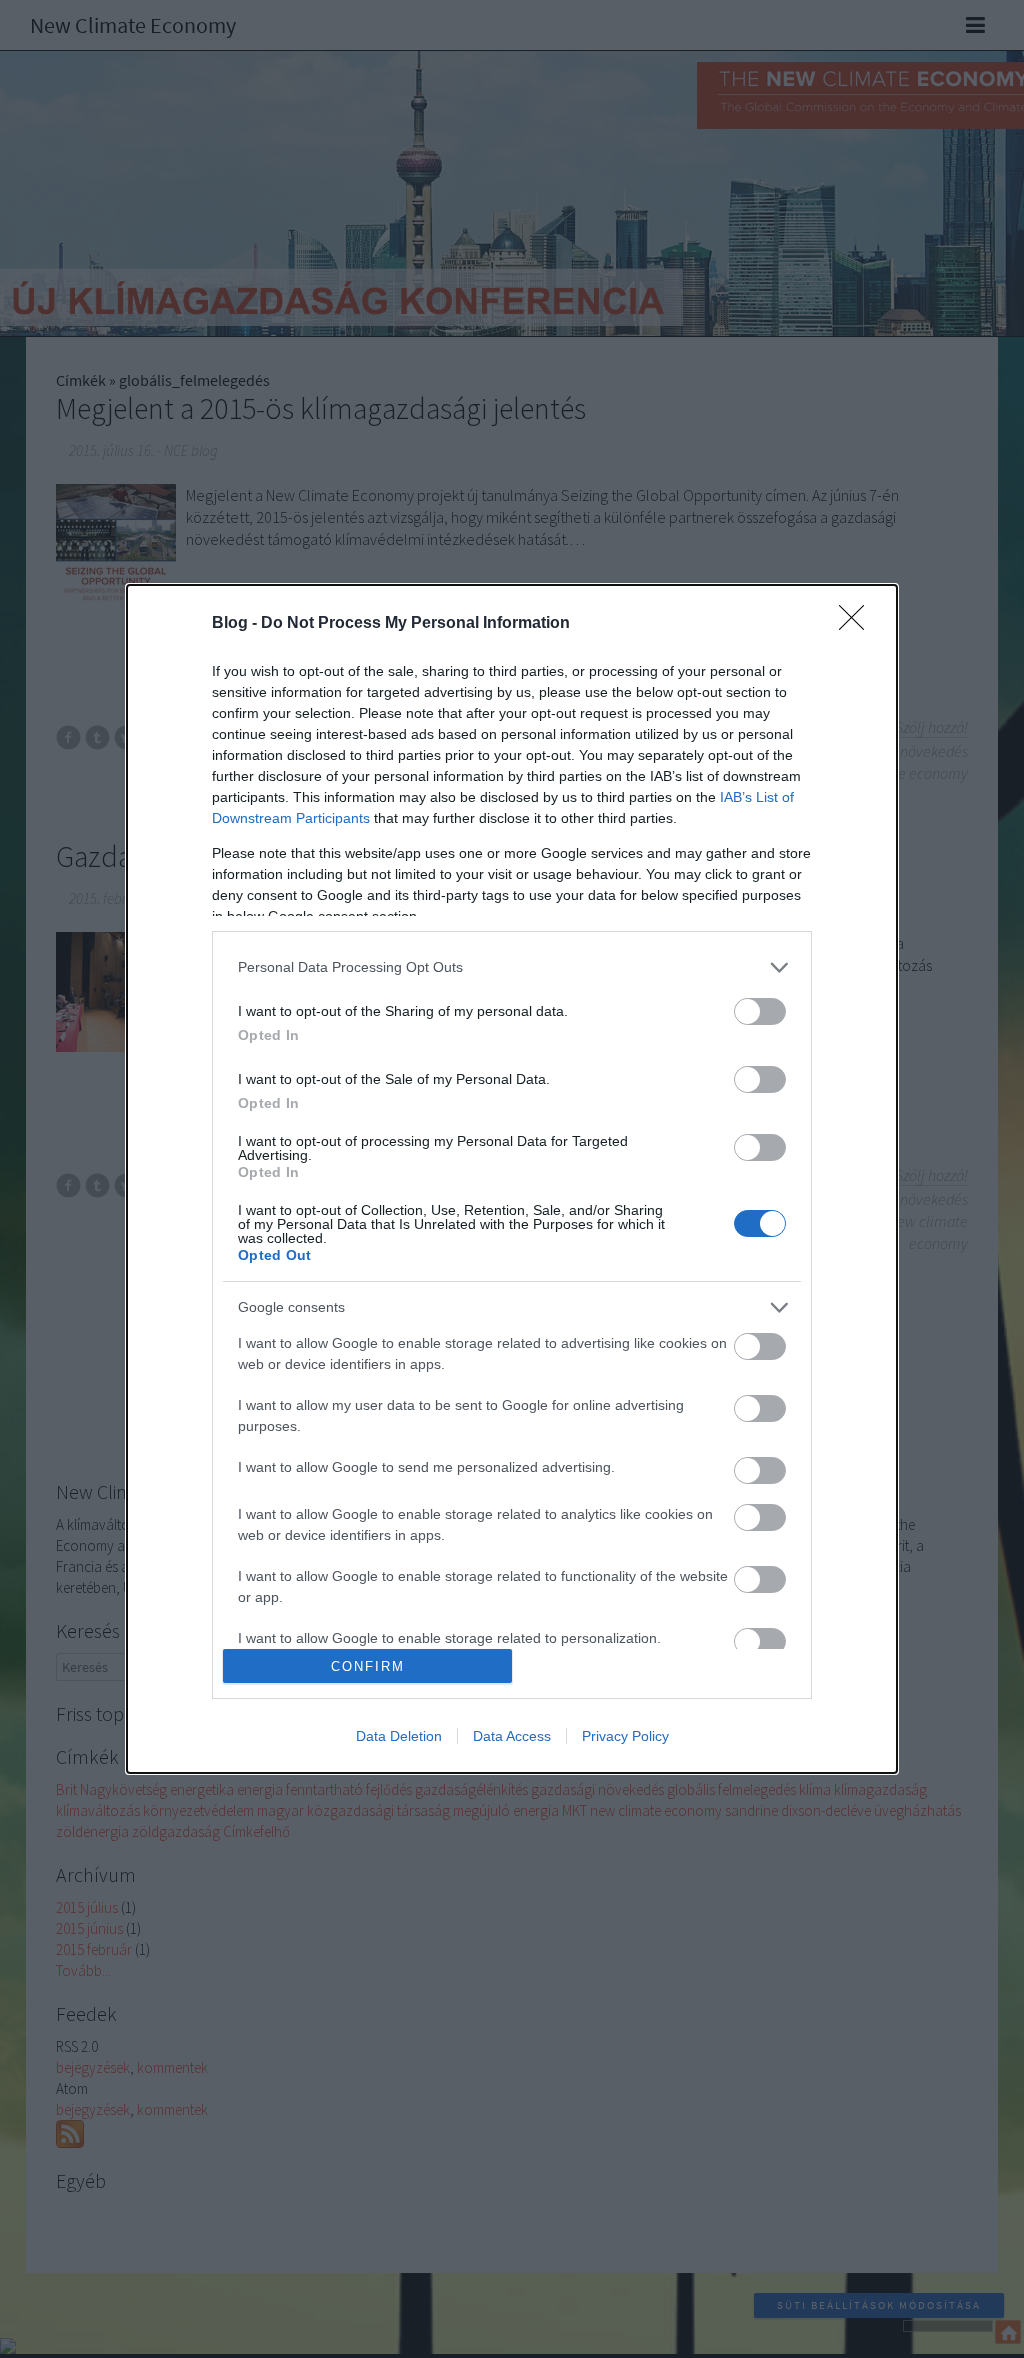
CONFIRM (368, 1666)
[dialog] (512, 1179)
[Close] (858, 624)
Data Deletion (399, 1736)
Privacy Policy (625, 1736)
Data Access (512, 1736)
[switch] (760, 1011)
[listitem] (512, 967)
